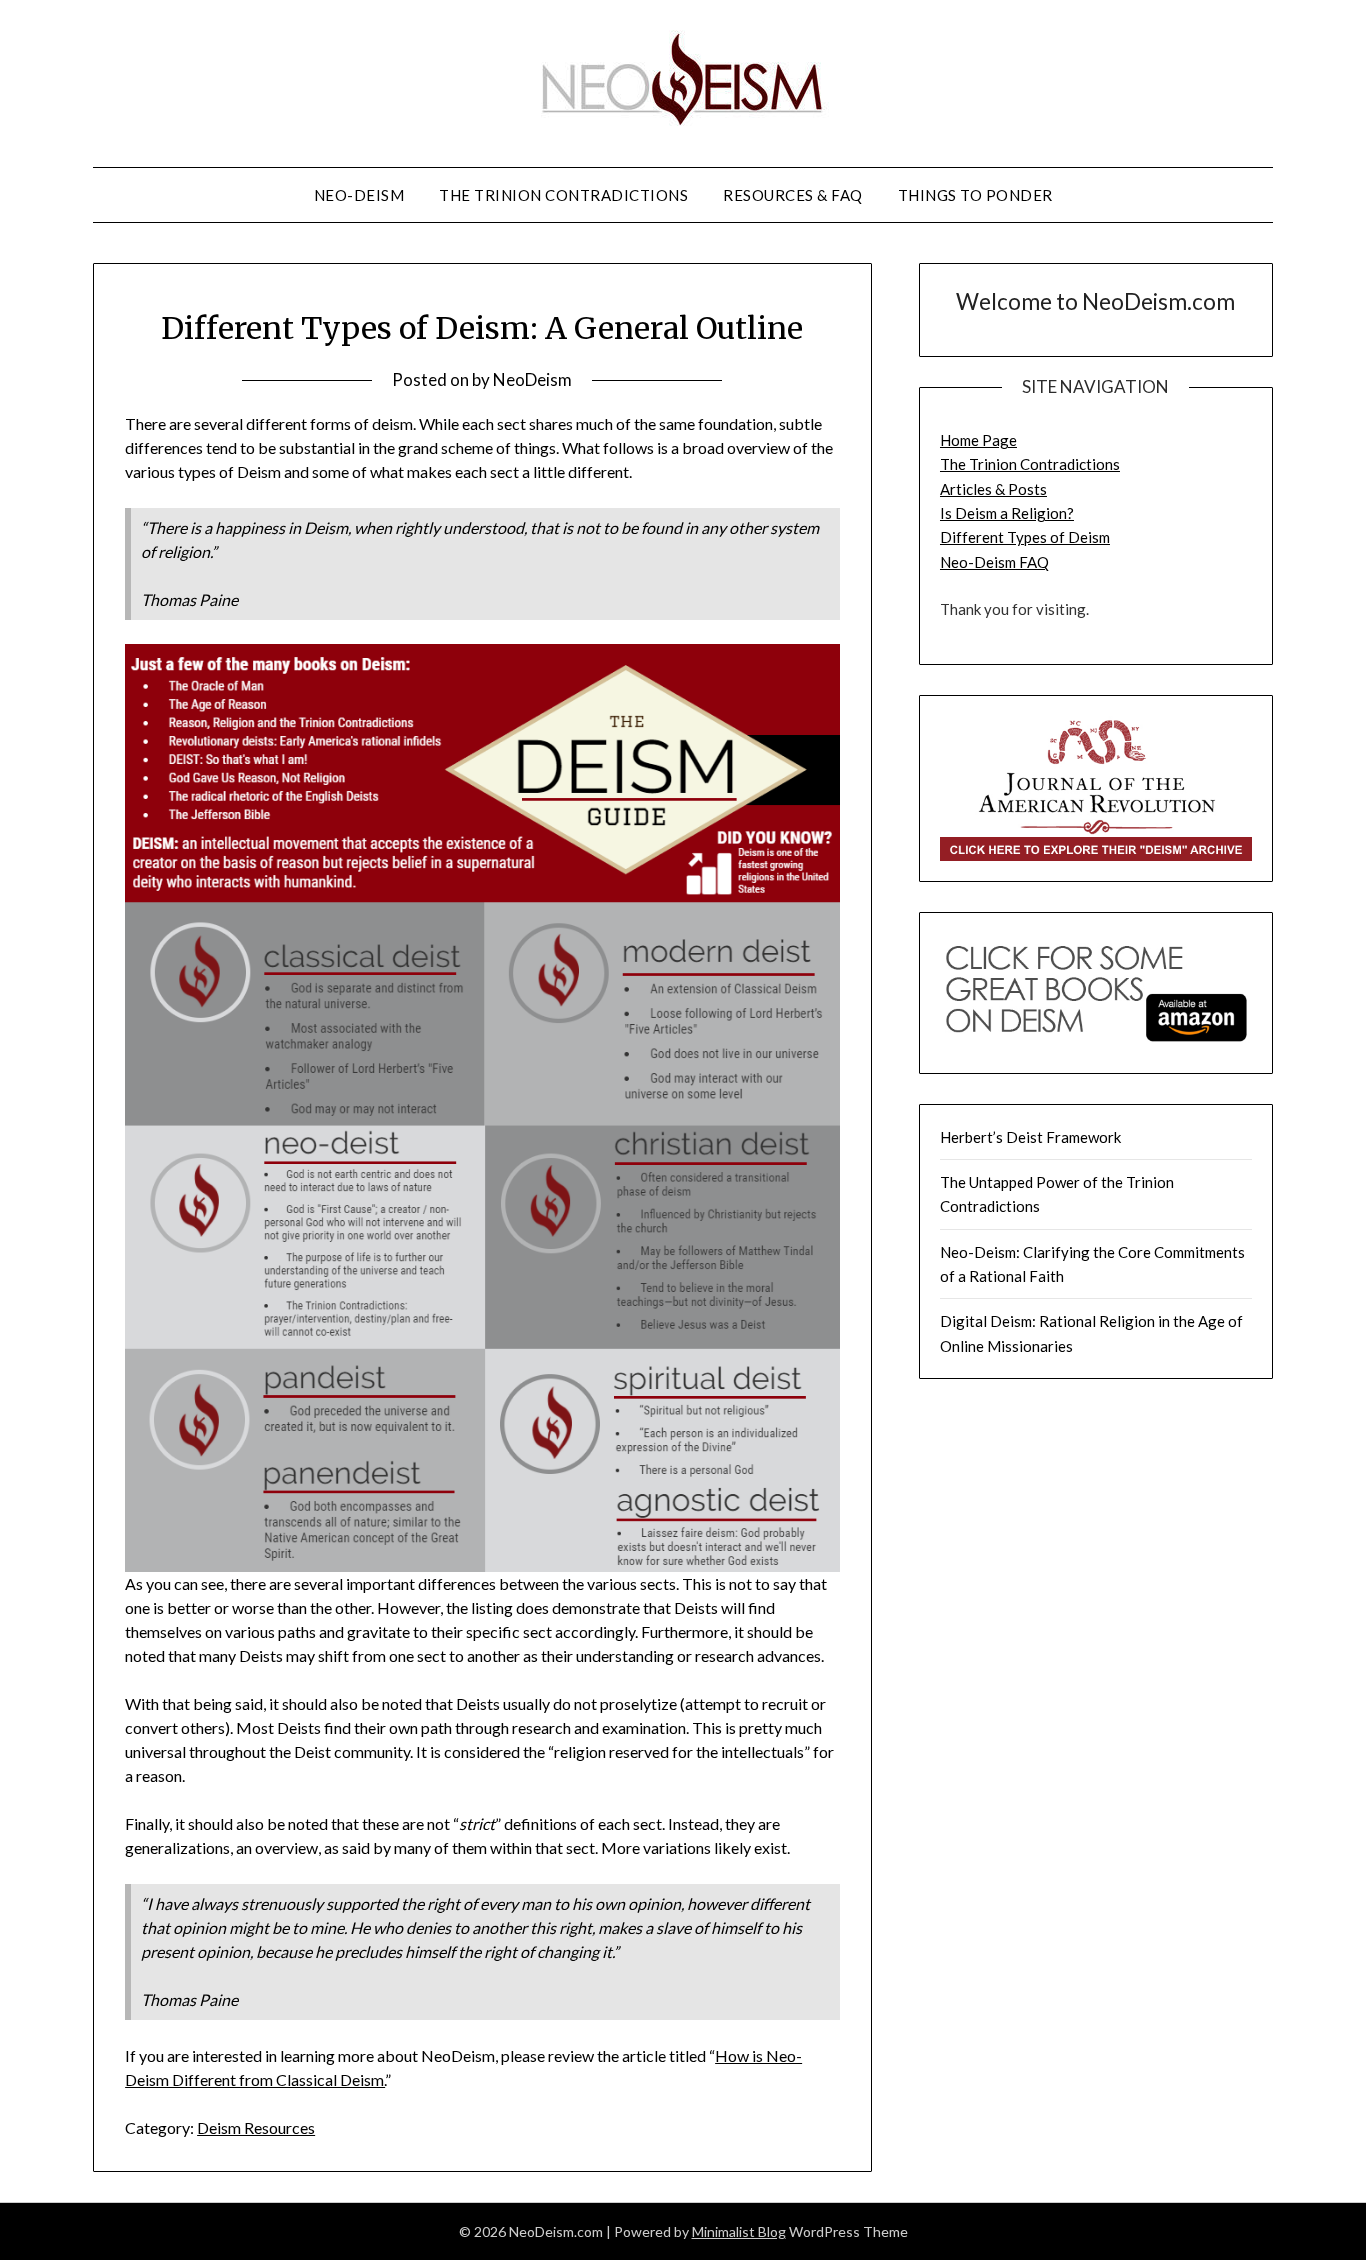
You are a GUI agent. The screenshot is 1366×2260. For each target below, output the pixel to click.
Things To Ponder (975, 195)
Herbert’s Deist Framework (1030, 1137)
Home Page (978, 440)
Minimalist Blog (739, 2231)
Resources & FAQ (793, 195)
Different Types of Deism (1025, 537)
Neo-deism (359, 195)
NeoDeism (532, 379)
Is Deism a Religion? (1007, 513)
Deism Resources (256, 2127)
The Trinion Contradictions (563, 195)
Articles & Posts (993, 489)
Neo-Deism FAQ (994, 562)
